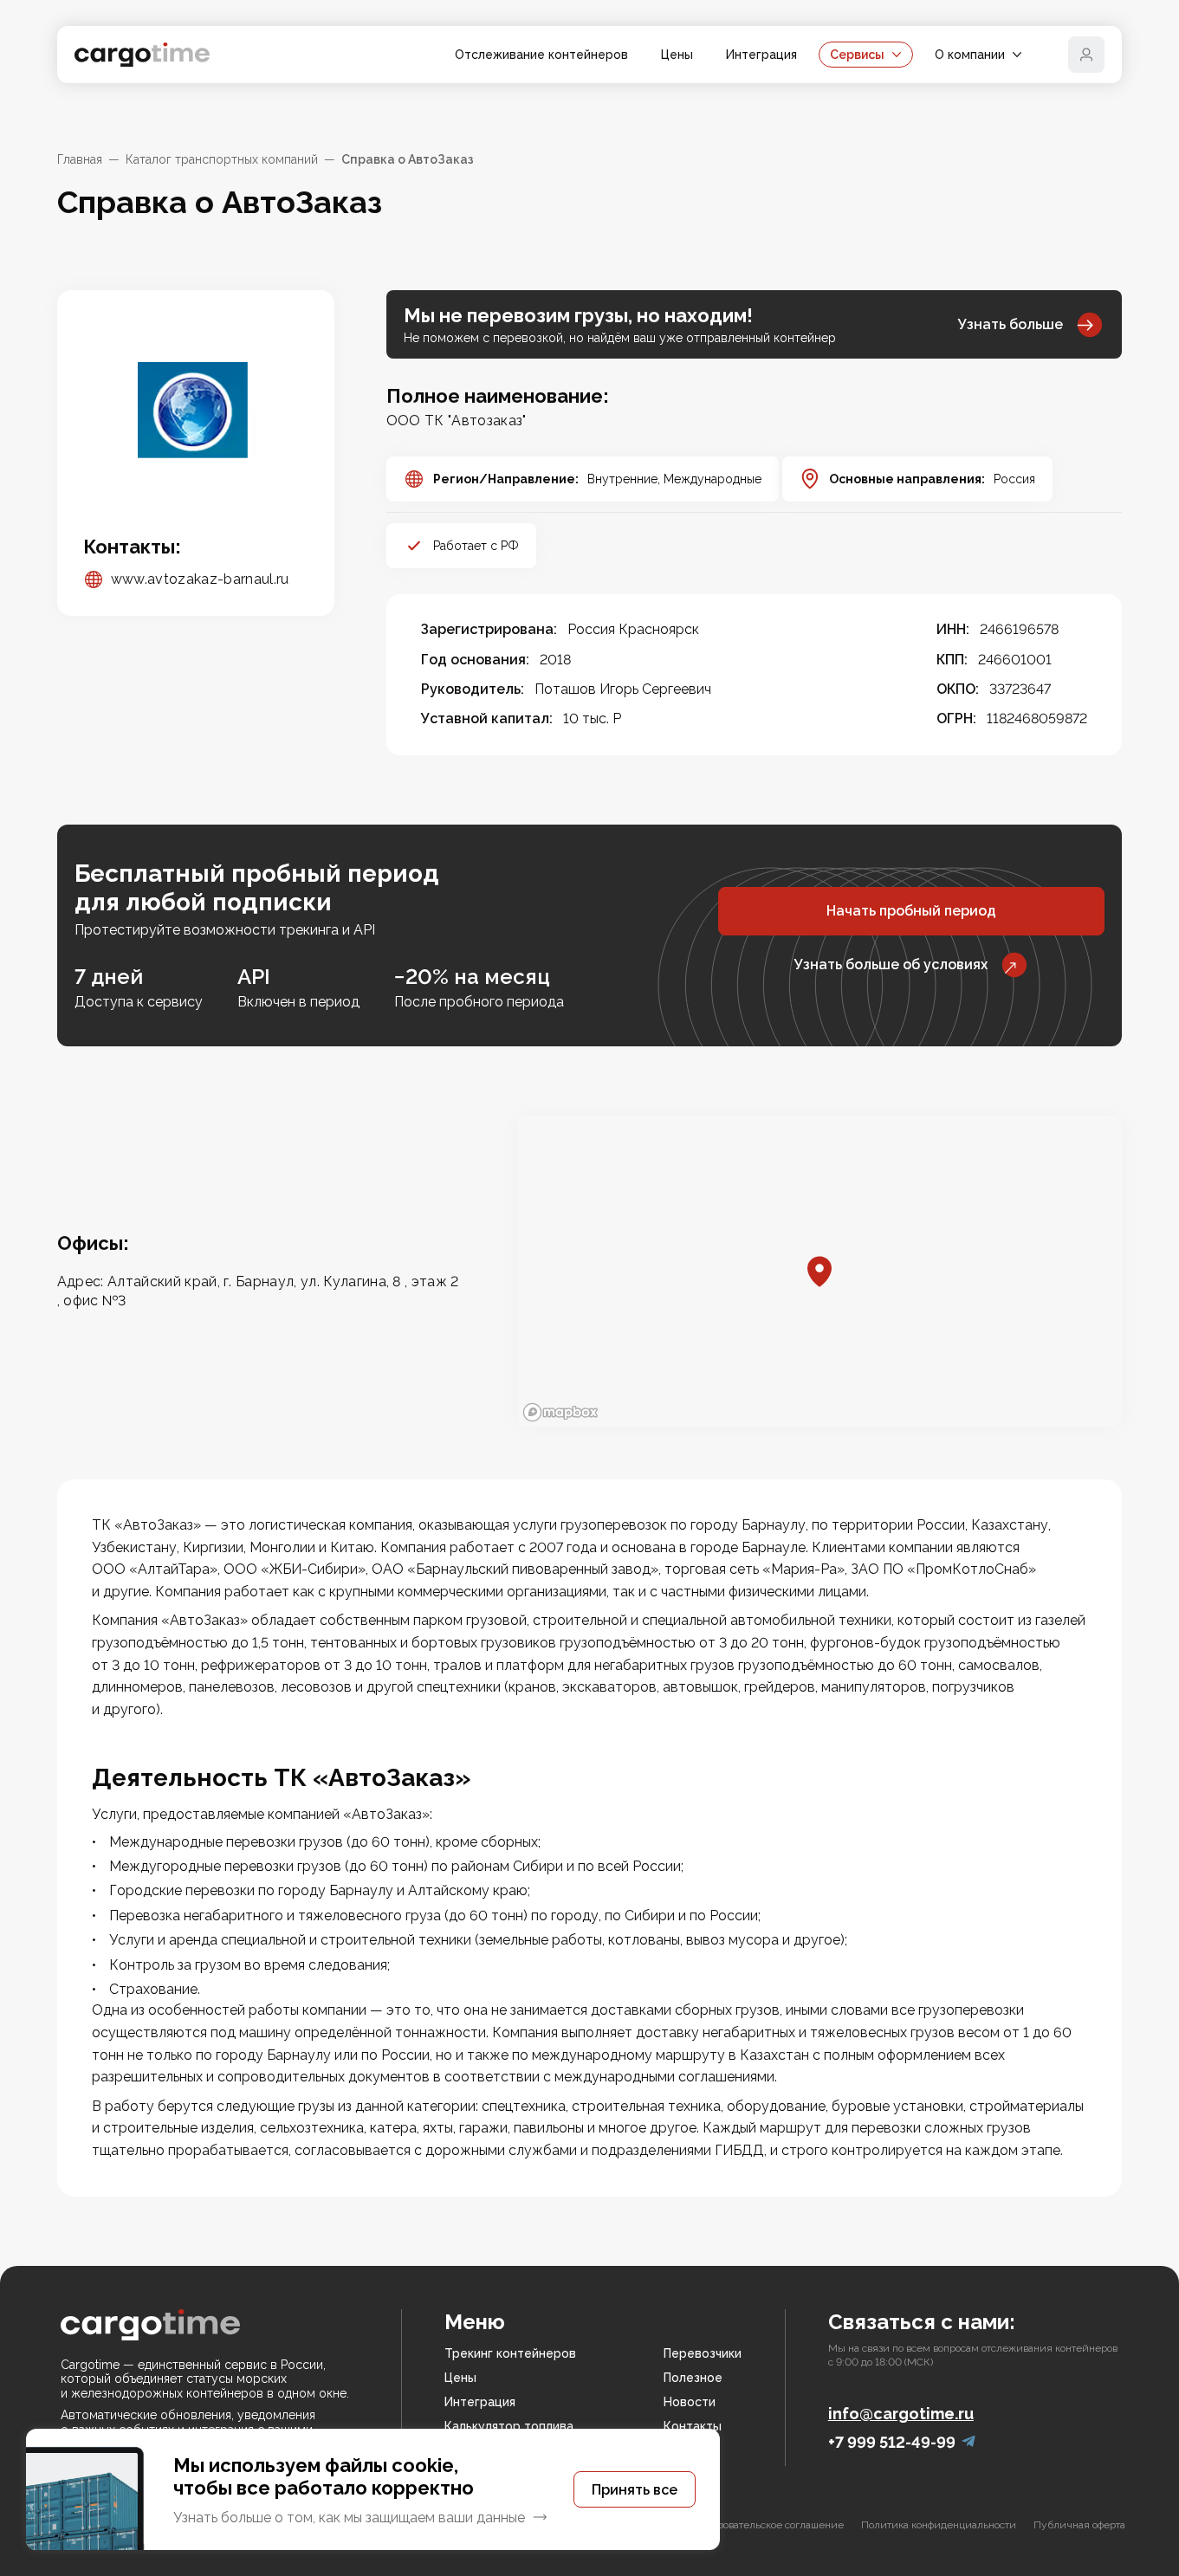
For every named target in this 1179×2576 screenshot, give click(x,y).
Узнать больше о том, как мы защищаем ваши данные (349, 2518)
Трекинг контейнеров (510, 2353)
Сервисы (857, 55)
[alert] (373, 2489)
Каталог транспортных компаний (222, 159)
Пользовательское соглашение (769, 2525)
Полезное (693, 2378)
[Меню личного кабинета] (1086, 55)
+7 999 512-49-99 (892, 2442)
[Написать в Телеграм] (968, 2442)
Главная (80, 159)
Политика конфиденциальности (939, 2525)
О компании (970, 55)
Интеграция (761, 55)
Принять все (635, 2490)
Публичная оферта (1079, 2525)
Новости (690, 2402)
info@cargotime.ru (901, 2414)
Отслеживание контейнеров (541, 55)
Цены (677, 55)
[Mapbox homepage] (560, 1412)
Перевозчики (703, 2353)
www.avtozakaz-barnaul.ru (200, 579)
